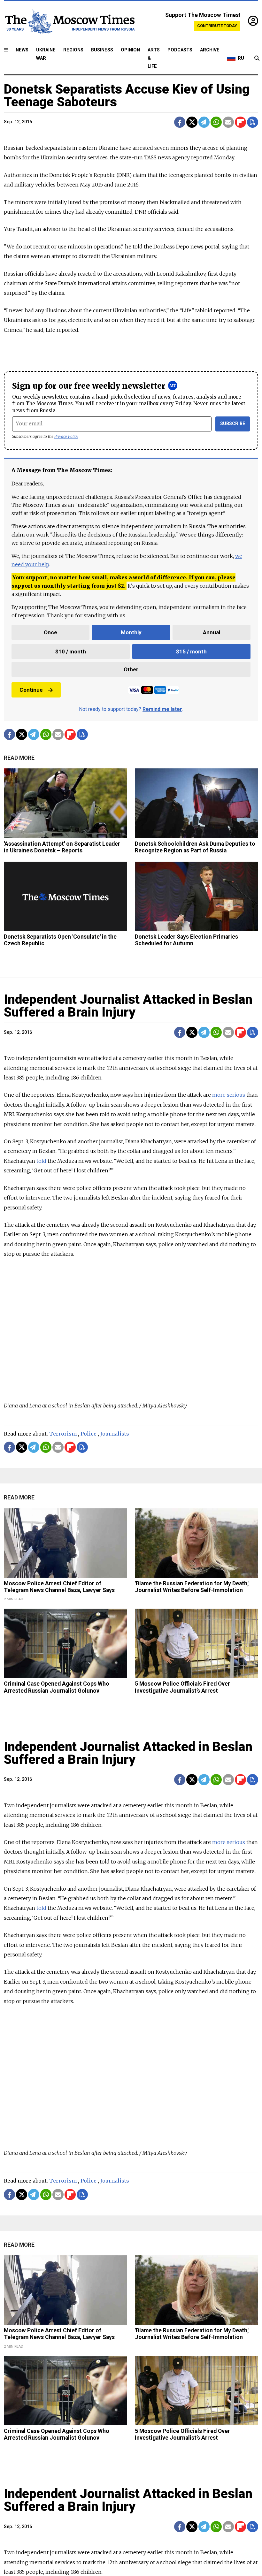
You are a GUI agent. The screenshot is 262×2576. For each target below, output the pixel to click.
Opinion (130, 50)
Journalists (115, 1434)
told (41, 1161)
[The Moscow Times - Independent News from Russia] (69, 21)
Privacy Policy (66, 436)
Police (89, 1434)
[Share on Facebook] (180, 122)
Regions (73, 50)
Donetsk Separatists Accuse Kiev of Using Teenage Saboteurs (127, 96)
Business (102, 50)
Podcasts (180, 50)
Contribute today (217, 26)
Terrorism (63, 1434)
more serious (229, 1095)
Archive (210, 50)
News (22, 50)
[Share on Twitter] (192, 122)
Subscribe (233, 424)
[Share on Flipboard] (240, 122)
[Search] (257, 58)
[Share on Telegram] (204, 122)
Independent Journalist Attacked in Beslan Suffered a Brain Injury (128, 1006)
